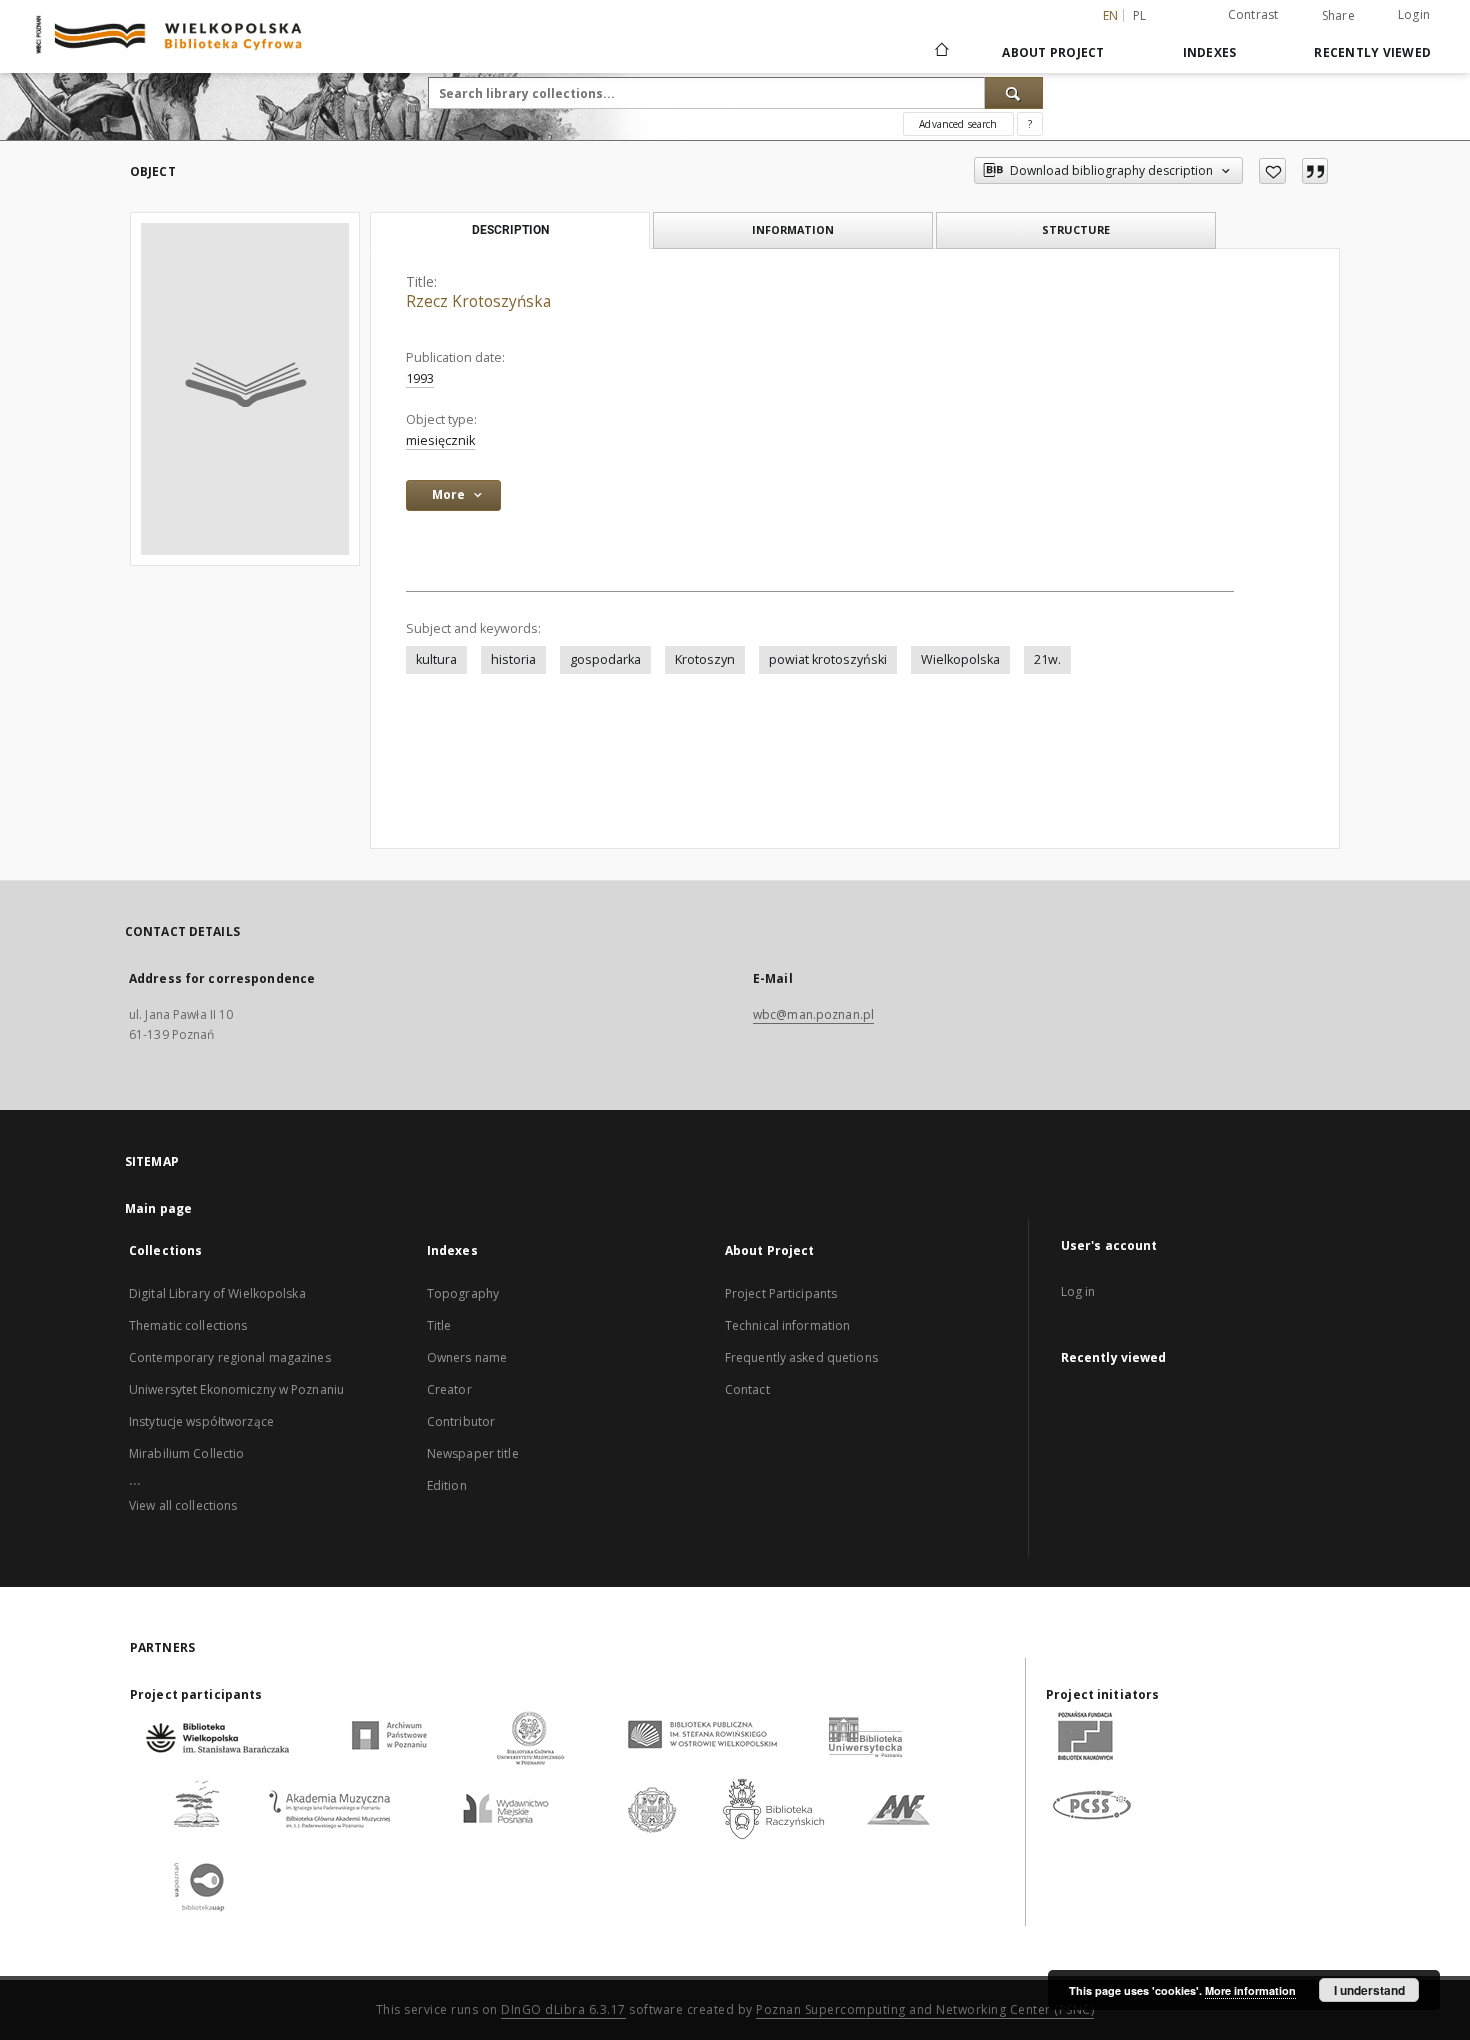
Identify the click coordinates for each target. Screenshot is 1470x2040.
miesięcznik (440, 440)
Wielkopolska (960, 659)
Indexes (1210, 52)
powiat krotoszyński (828, 659)
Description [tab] (510, 230)
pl (1140, 15)
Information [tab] (793, 229)
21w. (1047, 659)
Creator (449, 1389)
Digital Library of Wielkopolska (217, 1293)
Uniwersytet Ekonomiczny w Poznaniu (236, 1389)
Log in (1078, 1291)
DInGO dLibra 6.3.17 (563, 2009)
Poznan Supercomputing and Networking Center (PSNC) (925, 2009)
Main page (158, 1208)
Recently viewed (1372, 52)
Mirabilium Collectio (186, 1453)
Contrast (1253, 14)
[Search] (1014, 93)
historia (513, 659)
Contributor (461, 1421)
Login (1414, 14)
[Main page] (940, 52)
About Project (1053, 52)
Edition (447, 1485)
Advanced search (958, 124)
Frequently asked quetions (801, 1357)
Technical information (788, 1325)
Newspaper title (473, 1453)
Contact (747, 1389)
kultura (436, 659)
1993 (420, 378)
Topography (463, 1293)
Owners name (467, 1357)
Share (1338, 16)
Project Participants (781, 1293)
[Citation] (1315, 171)
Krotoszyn (705, 659)
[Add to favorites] (1272, 171)
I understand (1369, 1990)
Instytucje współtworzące (201, 1421)
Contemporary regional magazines (230, 1357)
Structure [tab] (1076, 229)
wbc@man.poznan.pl (813, 1014)
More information (1250, 1990)
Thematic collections (188, 1325)
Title (439, 1325)
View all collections (183, 1505)
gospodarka (605, 659)
